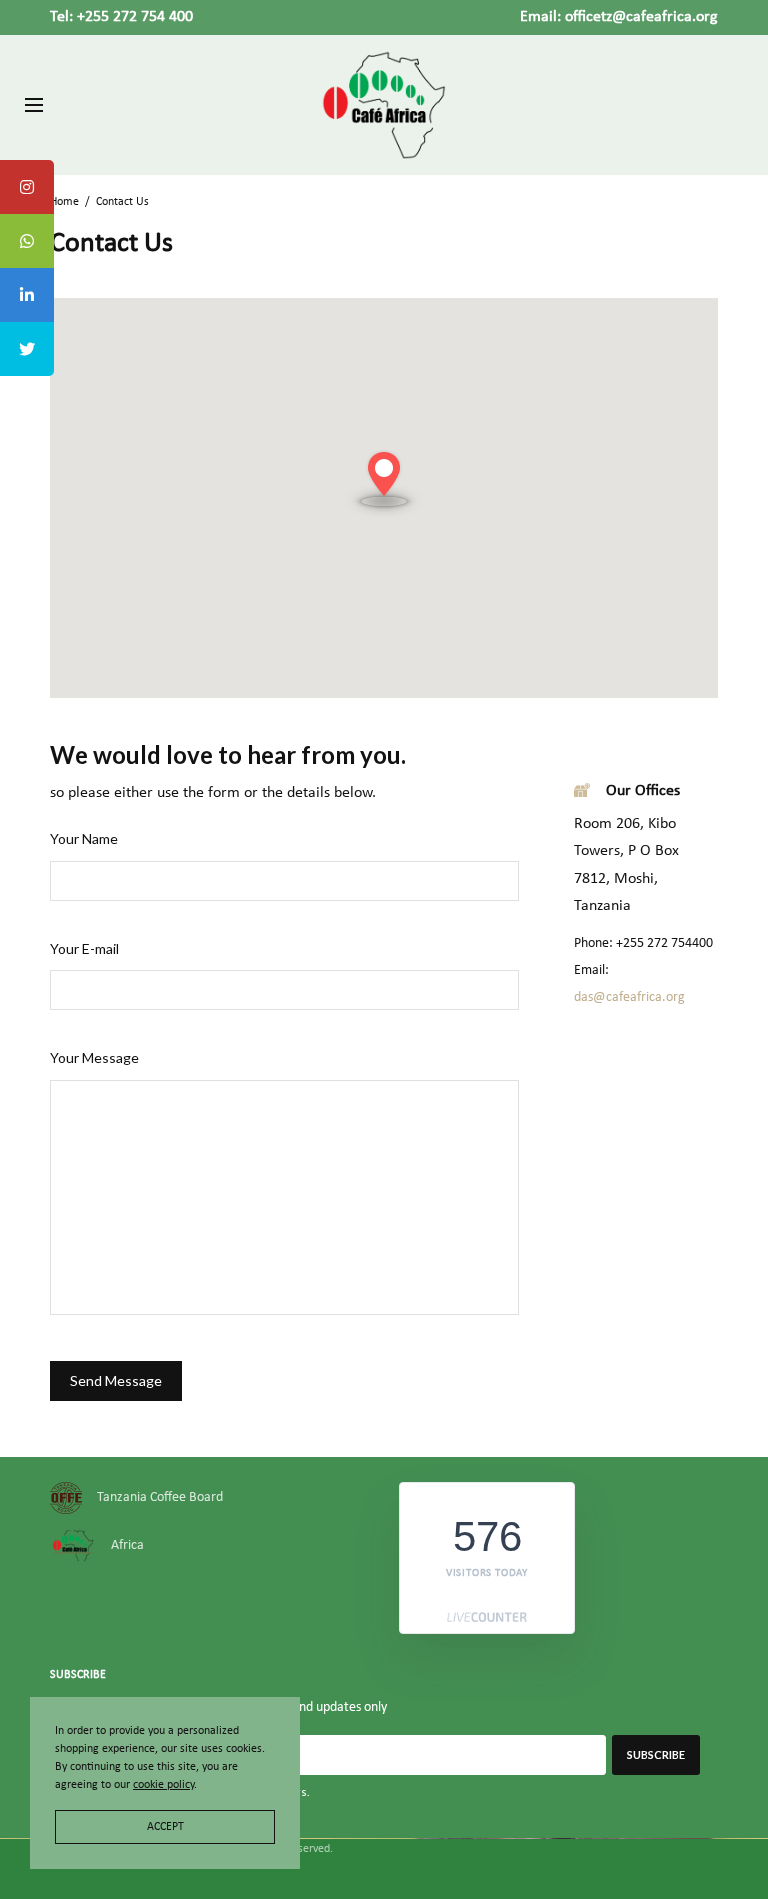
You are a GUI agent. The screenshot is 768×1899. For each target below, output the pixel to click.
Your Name (84, 838)
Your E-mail (84, 948)
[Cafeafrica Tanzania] (383, 105)
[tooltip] (27, 187)
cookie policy (163, 1785)
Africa (127, 1545)
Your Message (94, 1057)
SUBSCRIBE (656, 1755)
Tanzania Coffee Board (160, 1498)
